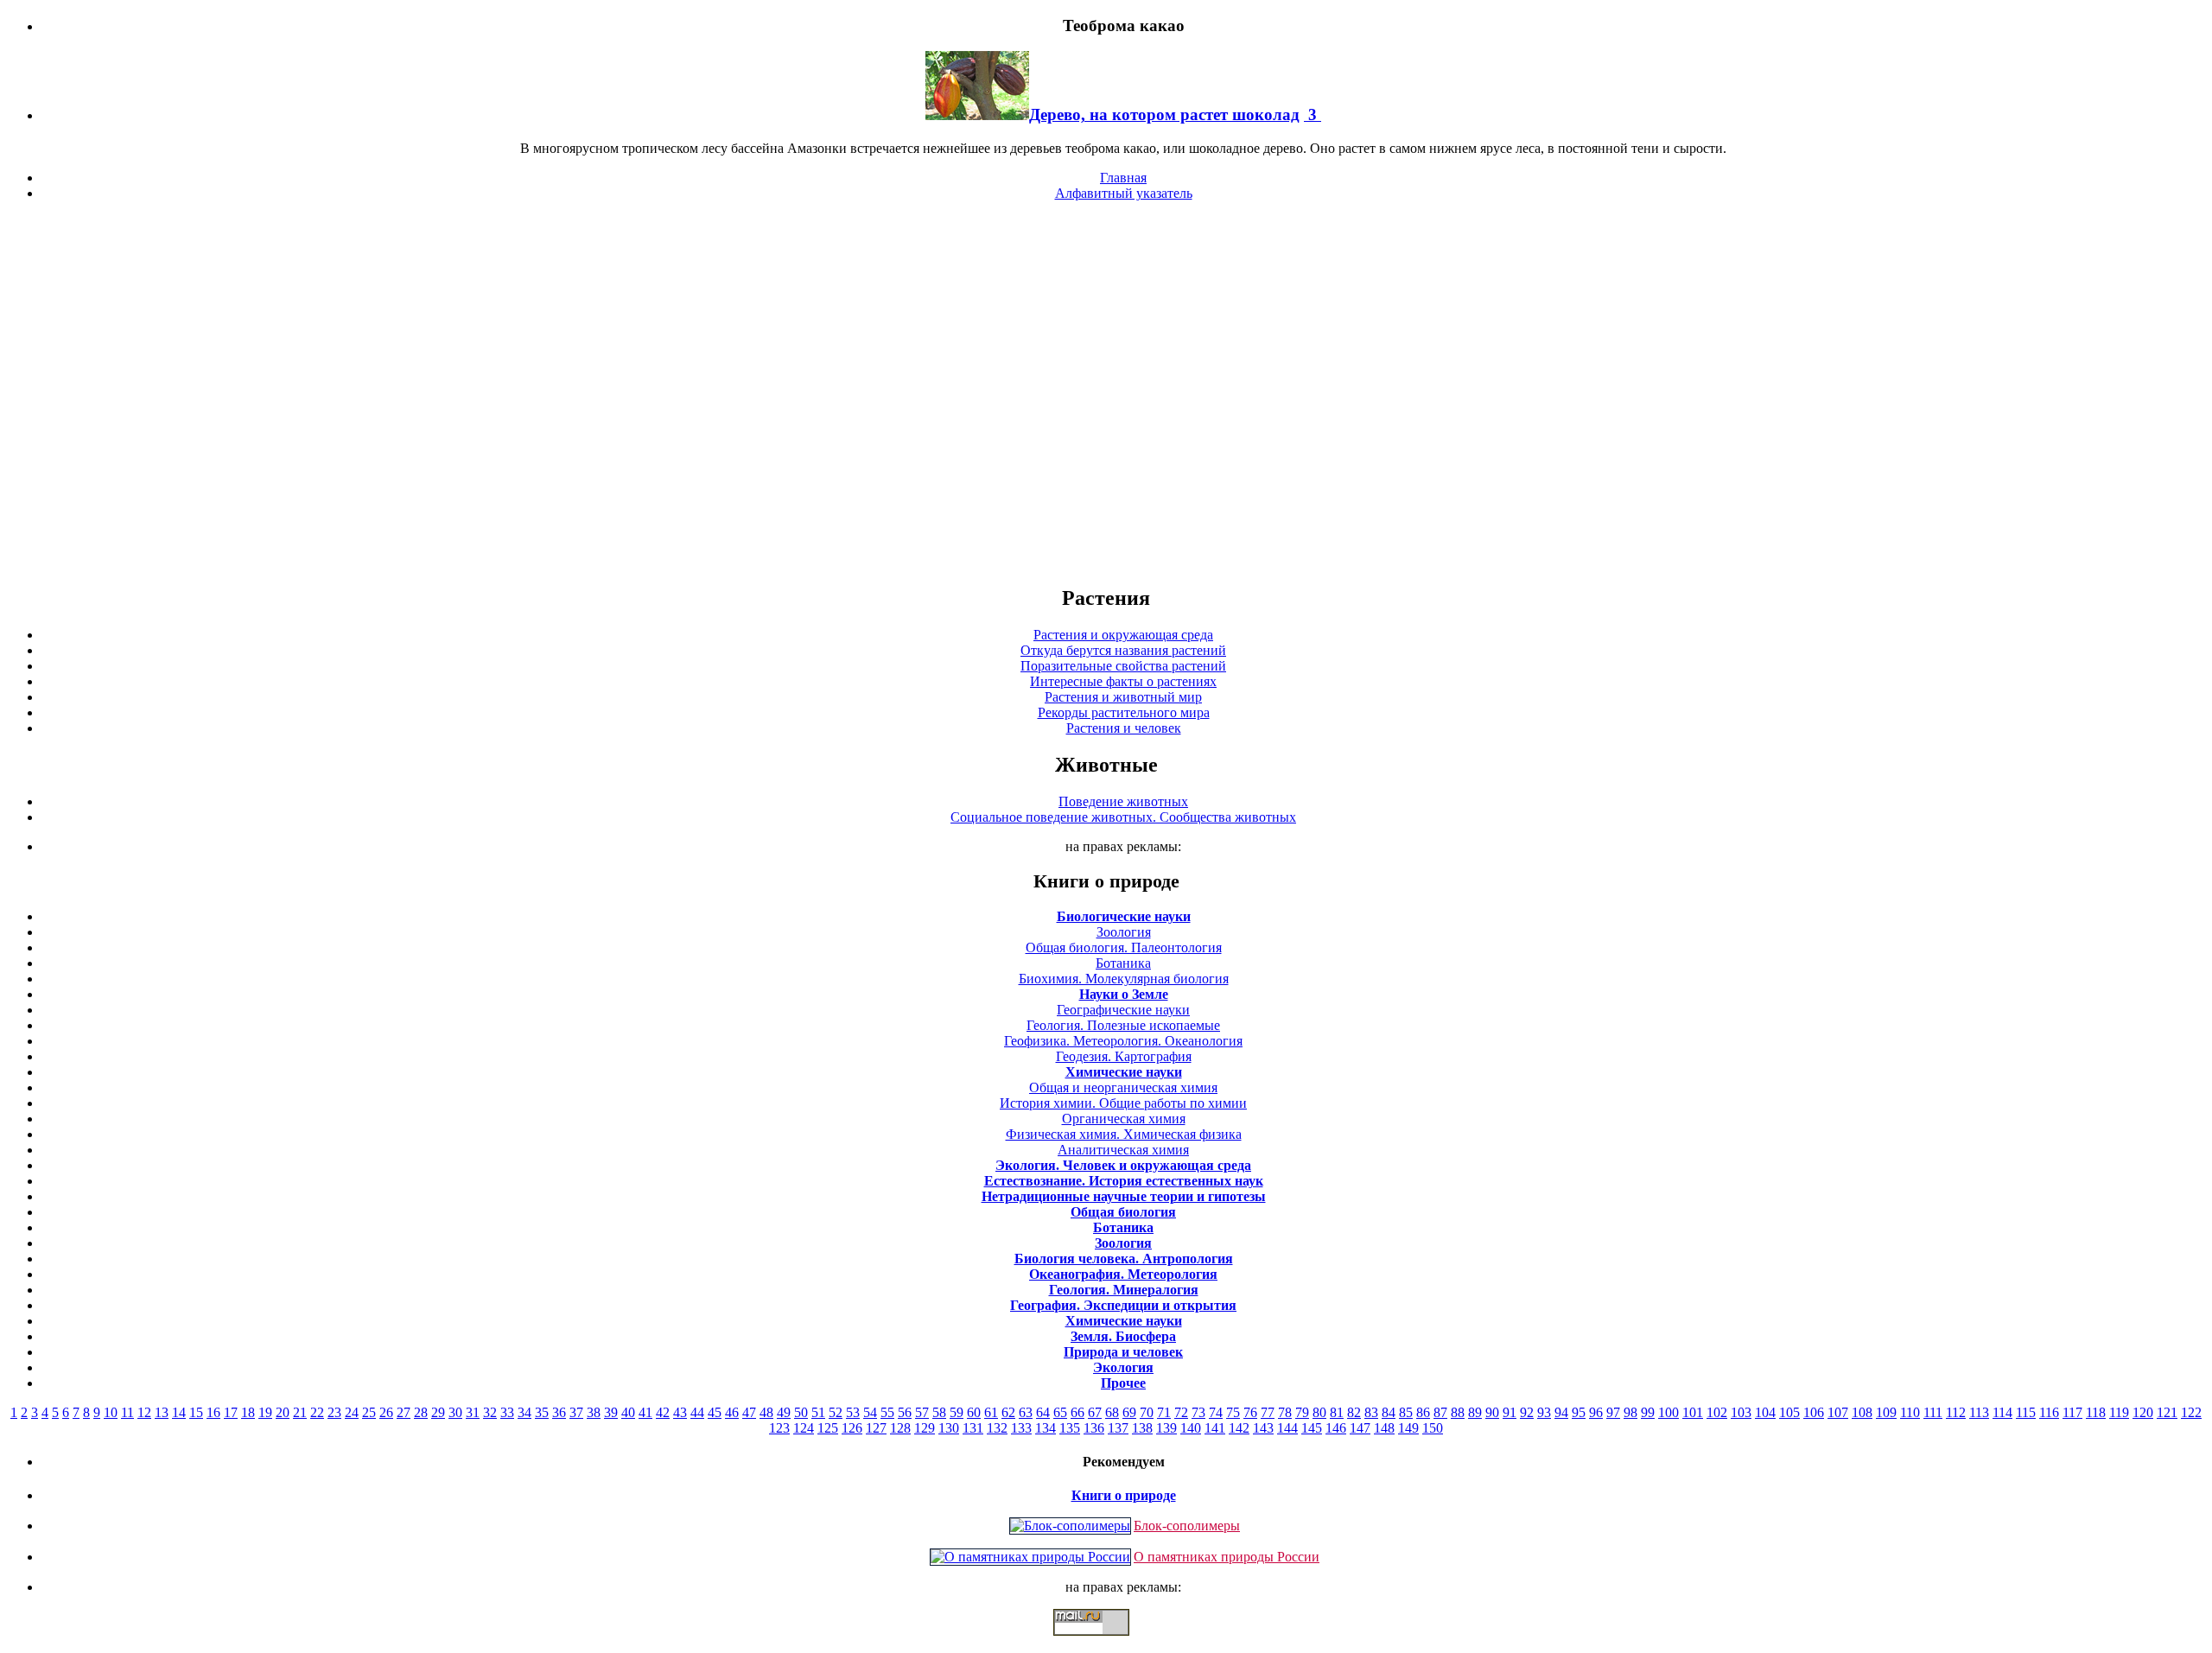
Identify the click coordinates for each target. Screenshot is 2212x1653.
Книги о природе (1124, 1495)
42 (663, 1412)
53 (853, 1412)
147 (1360, 1428)
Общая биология (1123, 1212)
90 (1492, 1412)
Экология (1123, 1367)
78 (1285, 1412)
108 (1862, 1412)
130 (949, 1428)
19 (265, 1412)
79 (1302, 1412)
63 (1026, 1412)
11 (127, 1412)
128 (900, 1428)
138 (1142, 1428)
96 (1596, 1412)
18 (248, 1412)
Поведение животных (1123, 801)
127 (876, 1428)
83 (1371, 1412)
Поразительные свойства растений (1123, 666)
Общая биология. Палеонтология (1124, 947)
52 (836, 1412)
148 (1384, 1428)
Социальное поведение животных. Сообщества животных (1123, 817)
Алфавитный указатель (1124, 193)
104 (1765, 1412)
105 (1789, 1412)
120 (2143, 1412)
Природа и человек (1123, 1352)
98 (1630, 1412)
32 (490, 1412)
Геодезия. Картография (1124, 1056)
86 (1423, 1412)
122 (2191, 1412)
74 (1216, 1412)
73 (1198, 1412)
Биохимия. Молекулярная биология (1124, 979)
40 (628, 1412)
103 (1741, 1412)
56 (905, 1412)
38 (594, 1412)
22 (317, 1412)
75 (1233, 1412)
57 (922, 1412)
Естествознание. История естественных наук (1124, 1181)
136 (1094, 1428)
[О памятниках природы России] (1030, 1557)
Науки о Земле (1124, 994)
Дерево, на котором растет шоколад (1164, 114)
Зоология (1124, 932)
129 (925, 1428)
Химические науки (1124, 1072)
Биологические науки (1124, 916)
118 (2096, 1412)
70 (1147, 1412)
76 (1250, 1412)
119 (2119, 1412)
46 (732, 1412)
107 (1838, 1412)
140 (1191, 1428)
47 (749, 1412)
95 (1579, 1412)
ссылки (1106, 1643)
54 (870, 1412)
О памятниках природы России (1227, 1557)
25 (369, 1412)
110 (1910, 1412)
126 (852, 1428)
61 (991, 1412)
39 (611, 1412)
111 (1933, 1412)
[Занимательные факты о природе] (426, 68)
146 (1336, 1428)
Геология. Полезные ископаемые (1123, 1025)
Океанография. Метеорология (1123, 1274)
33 (507, 1412)
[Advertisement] (1106, 392)
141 (1215, 1428)
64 (1043, 1412)
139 (1166, 1428)
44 (697, 1412)
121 (2167, 1412)
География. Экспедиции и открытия (1123, 1305)
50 (801, 1412)
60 (974, 1412)
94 (1561, 1412)
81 (1337, 1412)
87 (1440, 1412)
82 (1354, 1412)
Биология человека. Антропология (1124, 1259)
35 (542, 1412)
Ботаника (1123, 963)
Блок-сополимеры (1187, 1526)
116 (2049, 1412)
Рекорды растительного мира (1124, 712)
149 (1408, 1428)
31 (473, 1412)
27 (404, 1412)
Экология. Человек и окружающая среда (1123, 1165)
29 (438, 1412)
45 (715, 1412)
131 (973, 1428)
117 (2072, 1412)
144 (1287, 1428)
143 (1263, 1428)
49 (784, 1412)
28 (421, 1412)
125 (828, 1428)
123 (779, 1428)
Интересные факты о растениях (1123, 681)
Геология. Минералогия (1124, 1290)
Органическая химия (1124, 1119)
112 (1956, 1412)
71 (1164, 1412)
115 (2026, 1412)
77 (1268, 1412)
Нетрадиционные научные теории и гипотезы (1124, 1196)
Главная (1123, 178)
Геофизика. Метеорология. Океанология (1123, 1041)
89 (1475, 1412)
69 (1129, 1412)
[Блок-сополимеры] (1070, 1526)
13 (162, 1412)
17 (231, 1412)
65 (1060, 1412)
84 (1389, 1412)
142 (1239, 1428)
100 (1669, 1412)
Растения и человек (1124, 728)
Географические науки (1123, 1010)
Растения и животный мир (1123, 697)
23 (334, 1412)
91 (1510, 1412)
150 (1433, 1428)
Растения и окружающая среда (1123, 635)
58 (939, 1412)
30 (455, 1412)
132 (997, 1428)
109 (1886, 1412)
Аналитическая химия (1123, 1150)
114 (2002, 1412)
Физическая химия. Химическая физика (1124, 1134)
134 (1046, 1428)
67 (1095, 1412)
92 (1527, 1412)
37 (576, 1412)
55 (887, 1412)
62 (1008, 1412)
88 (1458, 1412)
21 (300, 1412)
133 (1021, 1428)
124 (804, 1428)
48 (766, 1412)
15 (196, 1412)
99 (1648, 1412)
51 (818, 1412)
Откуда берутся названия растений (1123, 650)
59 (957, 1412)
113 (1979, 1412)
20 (283, 1412)
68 (1112, 1412)
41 (645, 1412)
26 (386, 1412)
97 (1613, 1412)
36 (559, 1412)
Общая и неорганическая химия (1123, 1087)
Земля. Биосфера (1123, 1336)
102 (1717, 1412)
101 (1693, 1412)
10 (111, 1412)
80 (1319, 1412)
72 (1181, 1412)
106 (1814, 1412)
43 (680, 1412)
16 (213, 1412)
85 (1406, 1412)
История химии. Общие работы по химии (1123, 1103)
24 (352, 1412)
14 (179, 1412)
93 (1544, 1412)
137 (1118, 1428)
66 (1077, 1412)
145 (1312, 1428)
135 (1070, 1428)
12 (144, 1412)
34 (524, 1412)
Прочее (1123, 1383)
